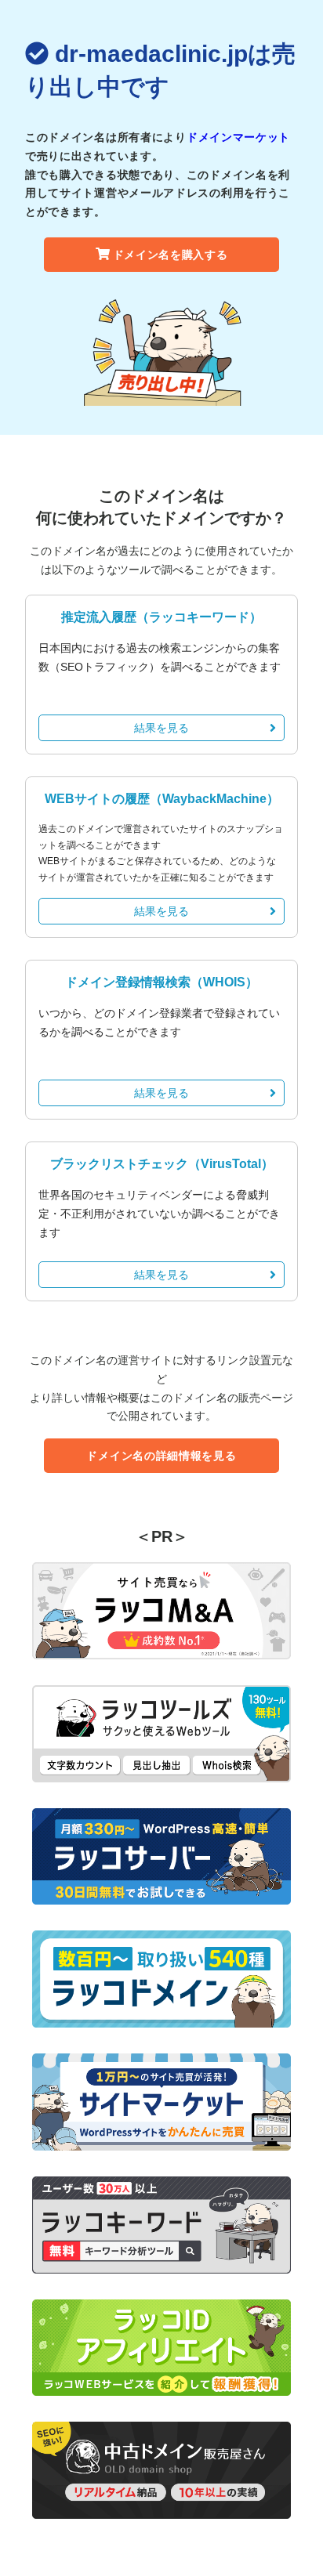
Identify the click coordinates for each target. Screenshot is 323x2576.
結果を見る (161, 728)
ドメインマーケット (238, 137)
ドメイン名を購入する (171, 255)
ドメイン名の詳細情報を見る (161, 1456)
